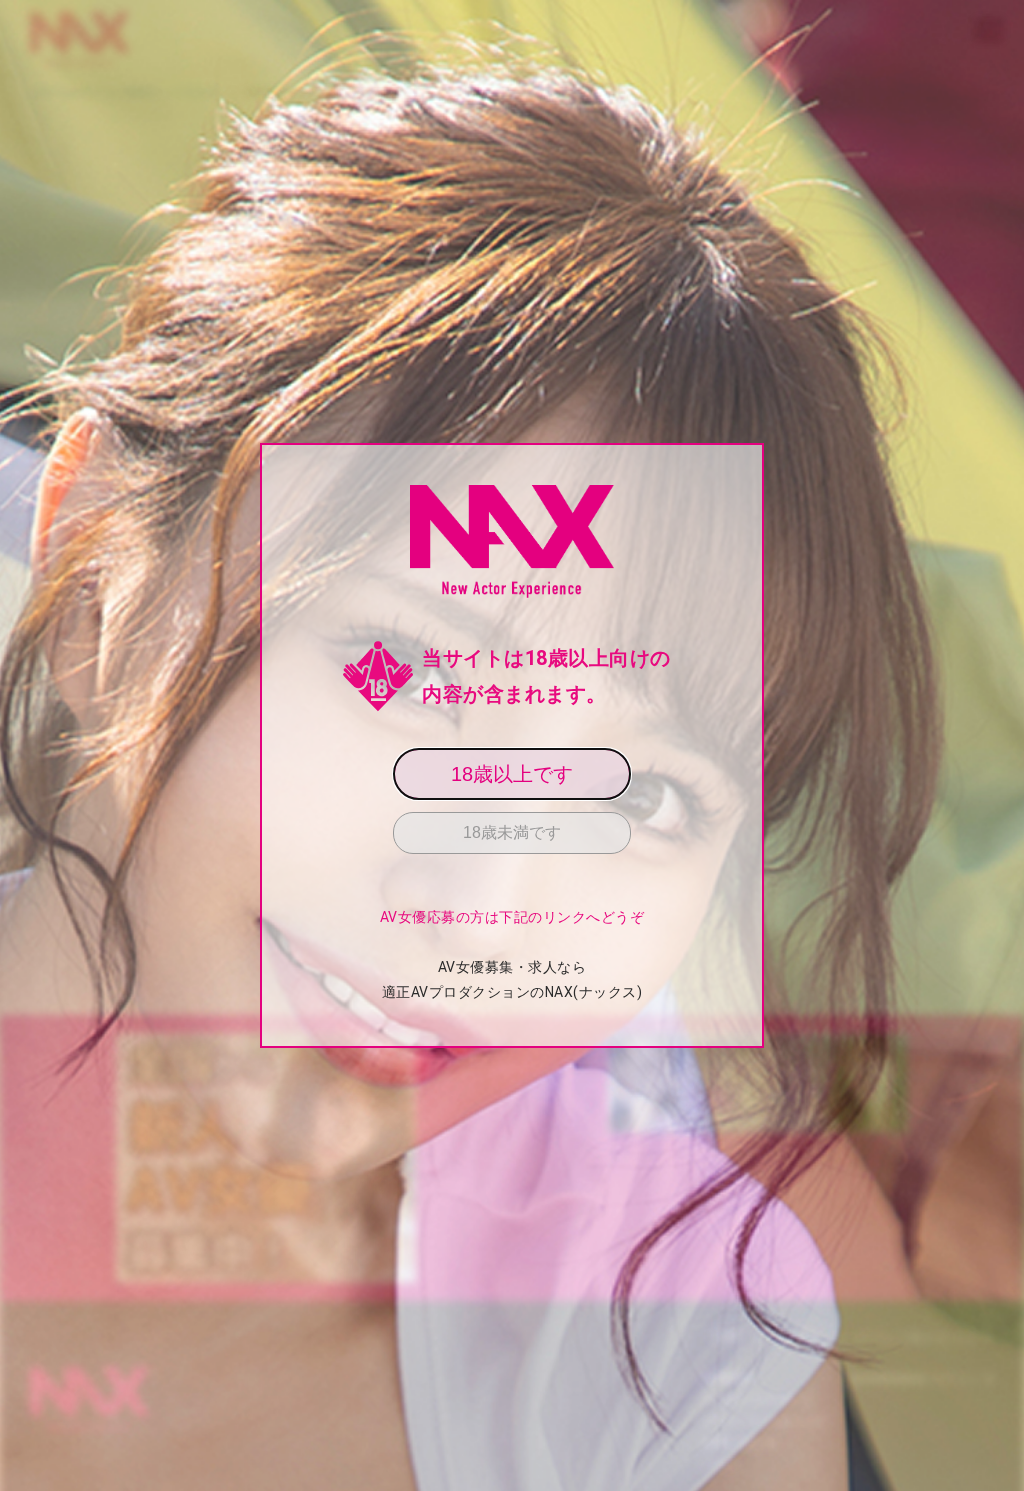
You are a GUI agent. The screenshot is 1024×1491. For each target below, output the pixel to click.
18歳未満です (512, 832)
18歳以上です (512, 774)
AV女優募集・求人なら (512, 967)
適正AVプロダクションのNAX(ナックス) (512, 992)
